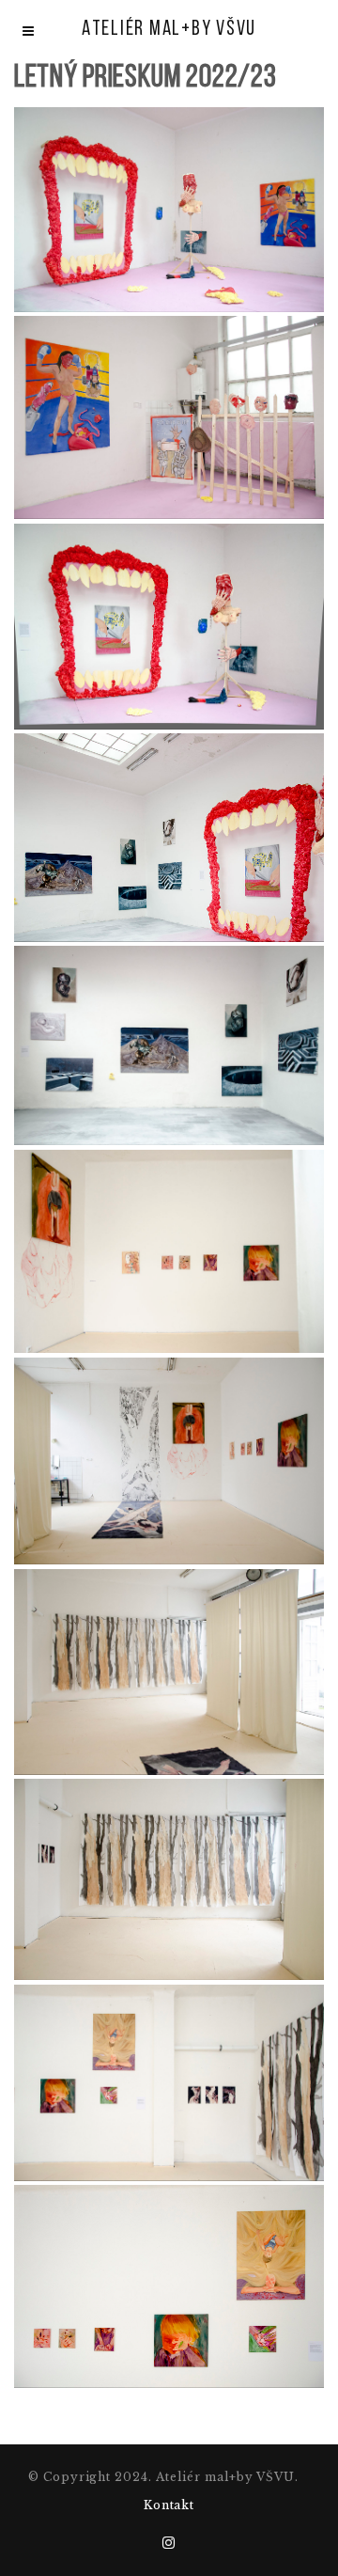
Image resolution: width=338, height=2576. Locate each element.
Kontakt (169, 2505)
